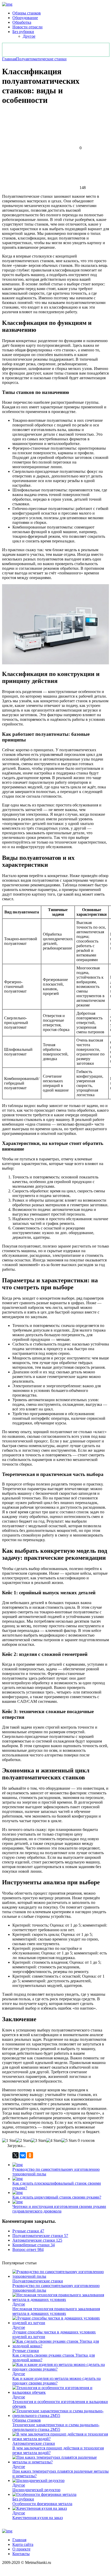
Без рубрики (23, 32)
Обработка (22, 22)
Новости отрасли (27, 27)
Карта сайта (23, 2544)
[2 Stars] (23, 2141)
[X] (15, 2155)
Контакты (21, 2554)
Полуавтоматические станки (41, 59)
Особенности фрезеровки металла (42, 2504)
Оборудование (25, 18)
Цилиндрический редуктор (36, 2490)
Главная (9, 59)
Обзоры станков (27, 13)
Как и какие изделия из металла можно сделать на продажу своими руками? (57, 2381)
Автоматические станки (34, 2443)
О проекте (21, 2549)
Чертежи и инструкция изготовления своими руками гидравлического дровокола (59, 2209)
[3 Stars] (39, 2141)
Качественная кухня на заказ (38, 2518)
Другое (29, 36)
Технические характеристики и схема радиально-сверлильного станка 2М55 (56, 2427)
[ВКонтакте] (23, 2155)
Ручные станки (26, 2351)
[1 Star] (9, 2141)
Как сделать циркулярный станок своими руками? (57, 2197)
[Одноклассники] (30, 2155)
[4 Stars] (54, 2141)
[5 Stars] (69, 2141)
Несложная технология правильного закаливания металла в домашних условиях (56, 2311)
